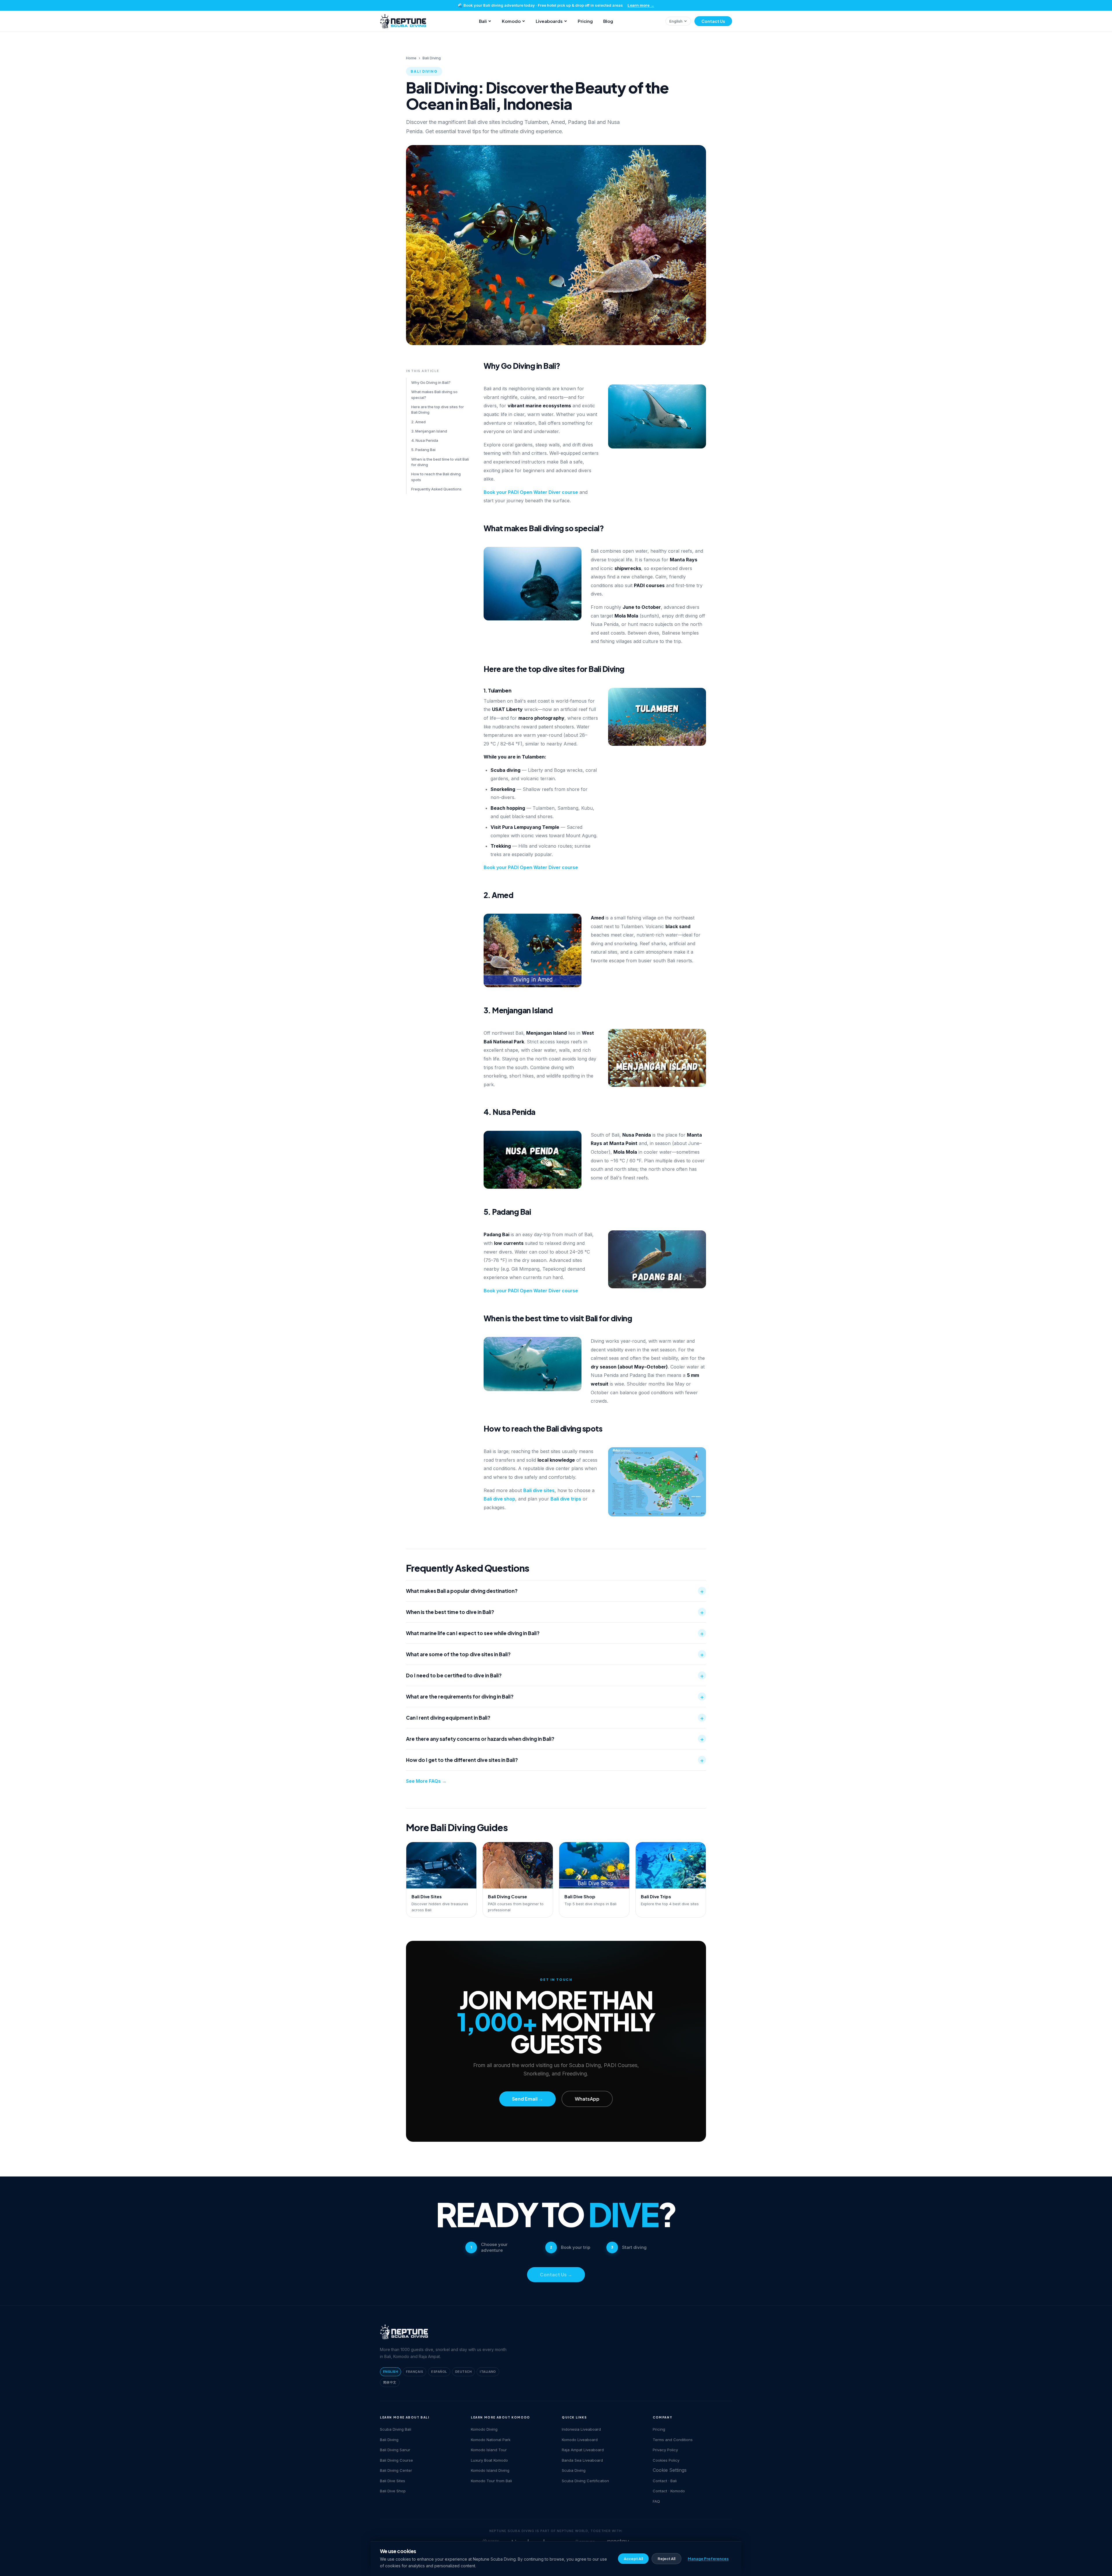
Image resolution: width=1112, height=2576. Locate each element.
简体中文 (390, 2382)
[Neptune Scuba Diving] (404, 2332)
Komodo (511, 21)
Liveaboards (549, 21)
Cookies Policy (666, 2460)
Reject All (666, 2559)
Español (439, 2372)
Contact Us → (556, 2274)
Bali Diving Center (396, 2470)
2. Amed (418, 422)
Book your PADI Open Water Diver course (531, 492)
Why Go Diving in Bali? (431, 382)
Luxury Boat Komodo (489, 2460)
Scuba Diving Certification (585, 2481)
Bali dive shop (499, 1499)
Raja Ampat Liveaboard (583, 2450)
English (676, 21)
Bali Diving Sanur (395, 2450)
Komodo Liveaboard (580, 2440)
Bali (483, 21)
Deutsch (463, 2372)
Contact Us (713, 21)
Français (415, 2372)
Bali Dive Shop (393, 2491)
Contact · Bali (665, 2481)
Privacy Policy (665, 2450)
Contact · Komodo (669, 2491)
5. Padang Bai (423, 450)
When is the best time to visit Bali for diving (440, 462)
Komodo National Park (491, 2440)
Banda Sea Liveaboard (582, 2460)
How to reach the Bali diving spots (436, 477)
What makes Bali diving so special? (434, 395)
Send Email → (527, 2099)
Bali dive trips (566, 1499)
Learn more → (641, 5)
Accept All (633, 2559)
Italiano (488, 2372)
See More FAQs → (426, 1781)
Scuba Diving (574, 2470)
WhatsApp (587, 2099)
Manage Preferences (708, 2559)
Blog (608, 21)
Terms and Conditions (673, 2440)
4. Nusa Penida (425, 440)
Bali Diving (389, 2440)
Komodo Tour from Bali (491, 2481)
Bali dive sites (539, 1490)
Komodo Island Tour (489, 2450)
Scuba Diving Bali (396, 2429)
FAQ (656, 2501)
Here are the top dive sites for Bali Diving (438, 410)
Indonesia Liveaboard (581, 2429)
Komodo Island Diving (490, 2470)
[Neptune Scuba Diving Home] (403, 21)
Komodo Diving (484, 2429)
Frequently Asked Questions (436, 489)
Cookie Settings (670, 2470)
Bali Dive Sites (393, 2481)
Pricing (585, 21)
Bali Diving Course (396, 2460)
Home (411, 58)
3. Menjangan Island (429, 431)
